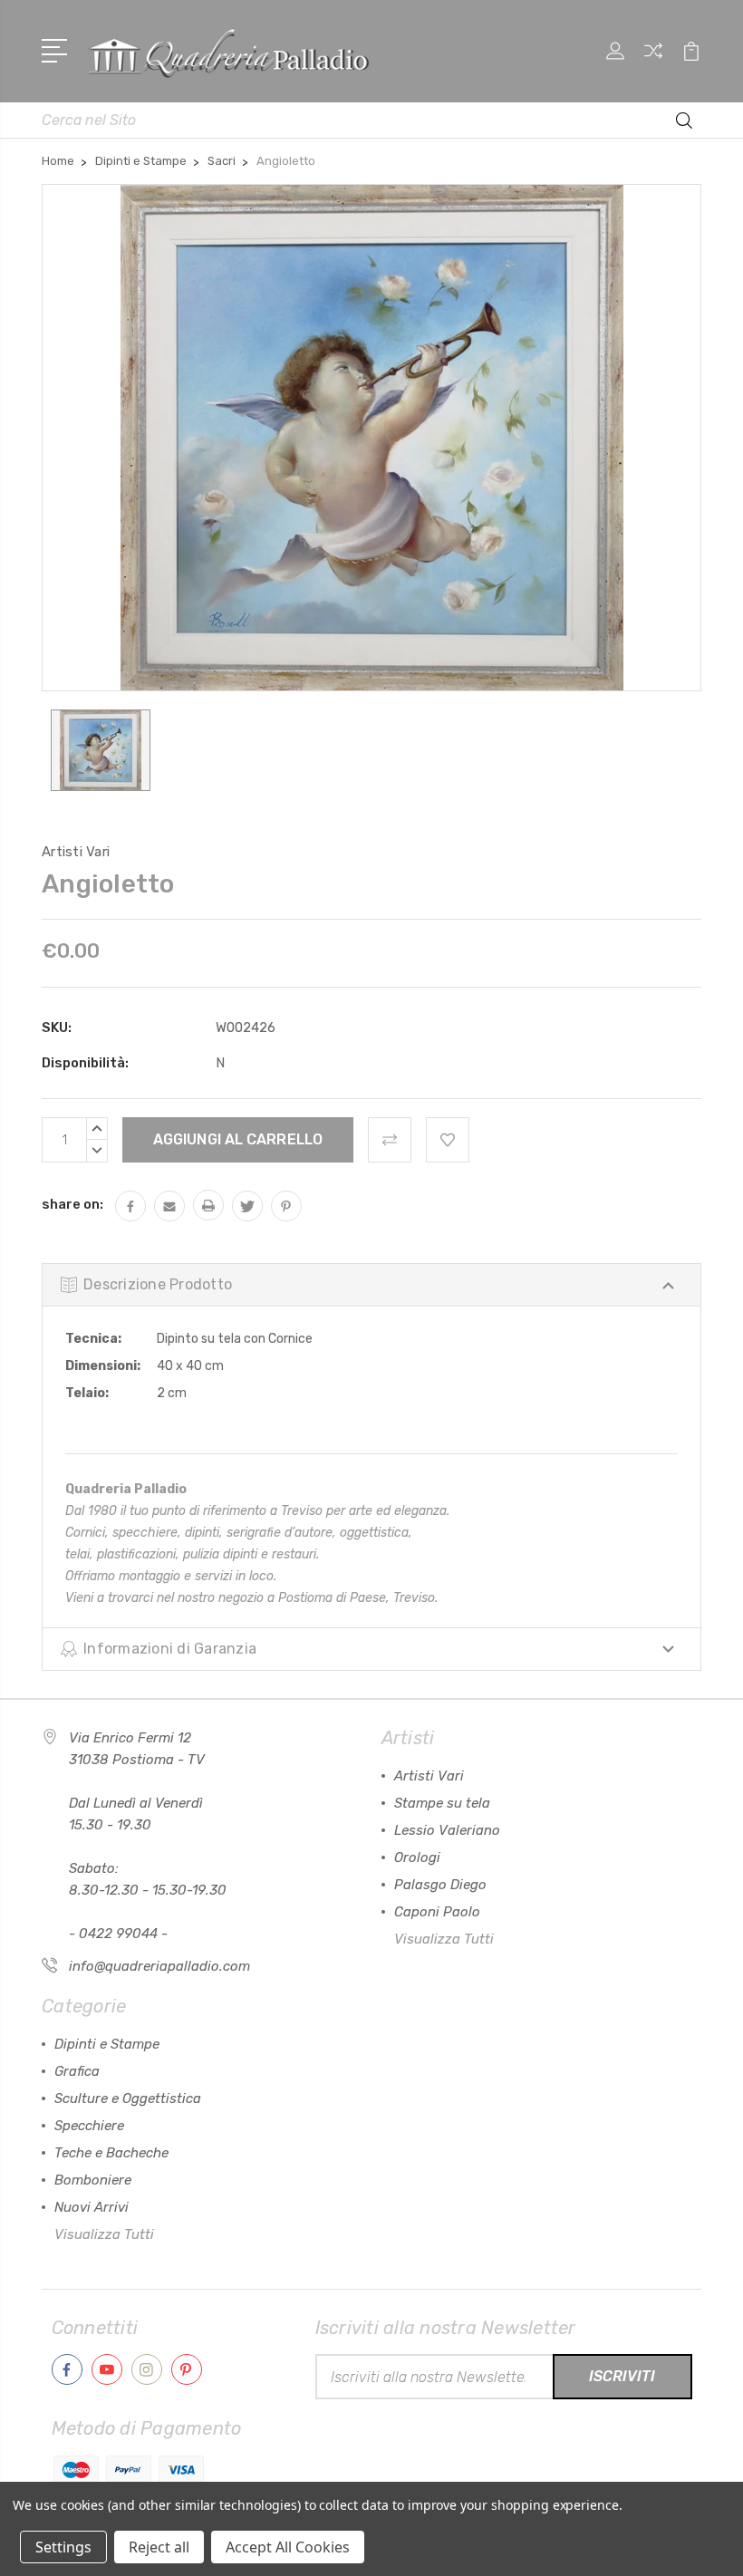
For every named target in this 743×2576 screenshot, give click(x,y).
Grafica (77, 2071)
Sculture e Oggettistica (128, 2098)
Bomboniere (93, 2180)
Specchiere (89, 2126)
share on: (72, 1204)
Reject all (159, 2547)
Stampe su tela (442, 1803)
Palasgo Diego (440, 1885)
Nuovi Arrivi (92, 2207)
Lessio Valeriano (447, 1830)
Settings (63, 2547)
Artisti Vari (429, 1776)
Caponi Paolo (437, 1912)
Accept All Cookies (288, 2547)
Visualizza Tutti (444, 1939)
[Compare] (653, 62)
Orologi (417, 1857)
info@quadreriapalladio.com (159, 1966)
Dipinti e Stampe (107, 2044)
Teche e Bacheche (111, 2153)
